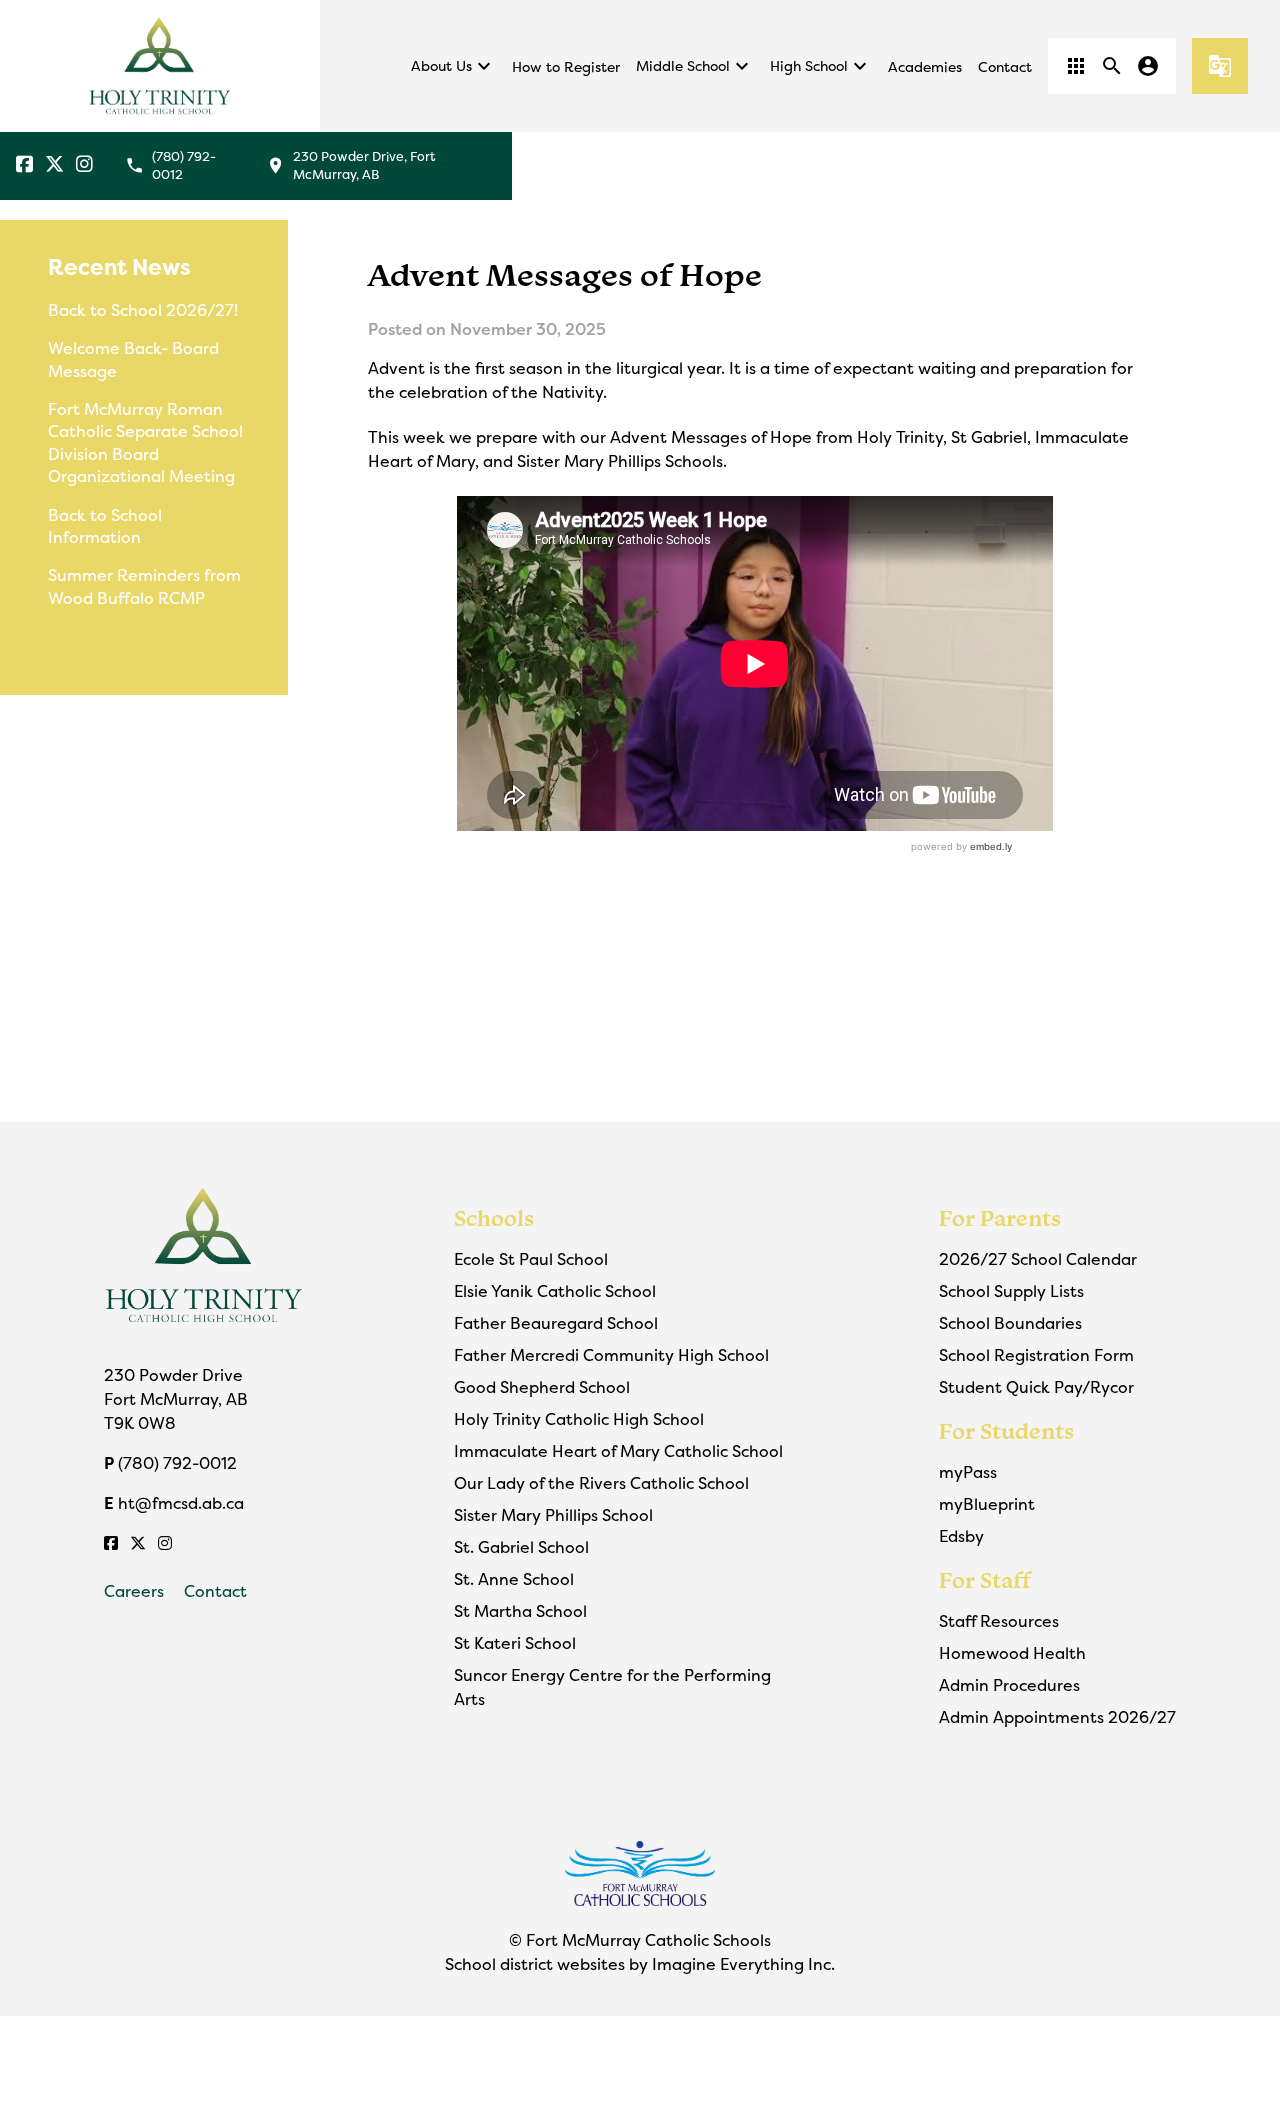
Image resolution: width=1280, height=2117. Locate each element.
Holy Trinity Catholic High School (579, 1419)
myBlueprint (987, 1504)
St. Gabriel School (521, 1547)
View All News (103, 652)
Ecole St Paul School (531, 1259)
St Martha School (520, 1611)
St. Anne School (514, 1579)
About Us (453, 66)
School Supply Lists (1011, 1291)
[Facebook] (24, 165)
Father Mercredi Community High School (611, 1355)
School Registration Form (1036, 1355)
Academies (925, 66)
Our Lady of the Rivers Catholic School (601, 1483)
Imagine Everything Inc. (743, 1964)
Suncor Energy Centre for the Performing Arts (612, 1687)
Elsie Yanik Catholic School (555, 1291)
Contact (1005, 66)
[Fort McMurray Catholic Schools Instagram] (84, 165)
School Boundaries (1010, 1323)
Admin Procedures (1009, 1685)
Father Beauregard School (556, 1323)
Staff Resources (999, 1621)
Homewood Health (1012, 1653)
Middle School (695, 66)
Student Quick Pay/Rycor (1036, 1387)
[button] (1076, 66)
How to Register (566, 66)
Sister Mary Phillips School (553, 1515)
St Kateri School (515, 1643)
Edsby (961, 1536)
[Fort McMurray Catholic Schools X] (54, 165)
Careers (134, 1591)
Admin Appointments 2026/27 (1057, 1717)
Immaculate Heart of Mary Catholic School (618, 1451)
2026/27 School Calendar (1038, 1259)
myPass (968, 1472)
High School (821, 66)
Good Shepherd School (542, 1387)
